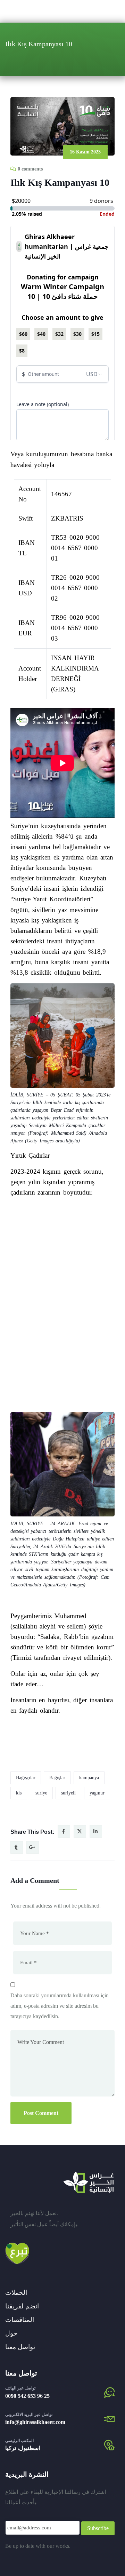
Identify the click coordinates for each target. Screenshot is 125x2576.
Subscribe (98, 2528)
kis (19, 1793)
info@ (12, 2422)
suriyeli (68, 1793)
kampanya (89, 1778)
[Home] (89, 2182)
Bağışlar (57, 1778)
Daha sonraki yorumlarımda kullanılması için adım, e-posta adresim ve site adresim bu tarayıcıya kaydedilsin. (60, 2006)
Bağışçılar (26, 1778)
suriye (41, 1793)
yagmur (97, 1793)
